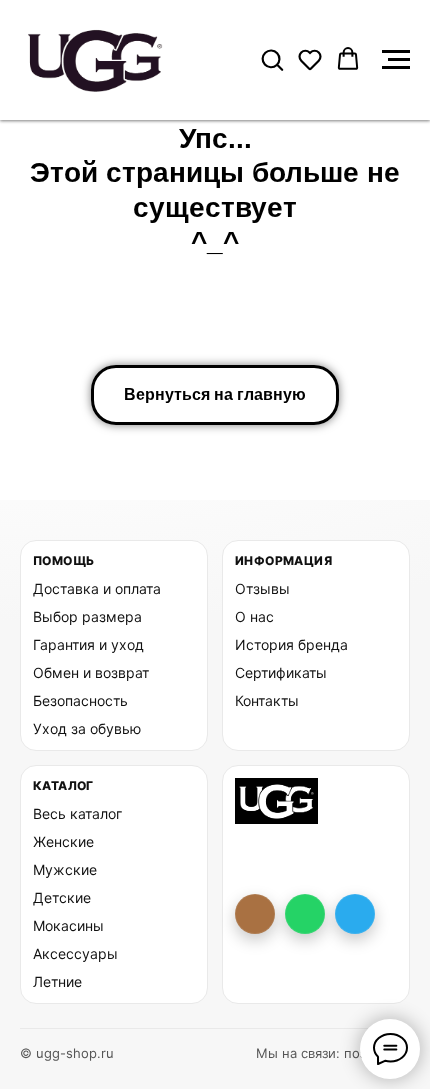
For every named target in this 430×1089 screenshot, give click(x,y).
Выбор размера (87, 616)
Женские (63, 841)
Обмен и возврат (91, 672)
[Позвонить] (255, 914)
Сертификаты (281, 672)
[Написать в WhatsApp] (305, 914)
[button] (272, 59)
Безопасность (80, 700)
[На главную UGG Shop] (276, 801)
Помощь (63, 560)
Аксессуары (75, 953)
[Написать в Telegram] (355, 914)
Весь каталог (77, 813)
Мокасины (68, 925)
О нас (254, 616)
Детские (62, 897)
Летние (57, 981)
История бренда (291, 644)
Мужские (65, 869)
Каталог (63, 785)
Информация (283, 560)
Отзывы (262, 588)
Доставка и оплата (97, 588)
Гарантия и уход (88, 644)
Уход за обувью (87, 728)
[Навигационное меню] (396, 60)
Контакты (267, 700)
